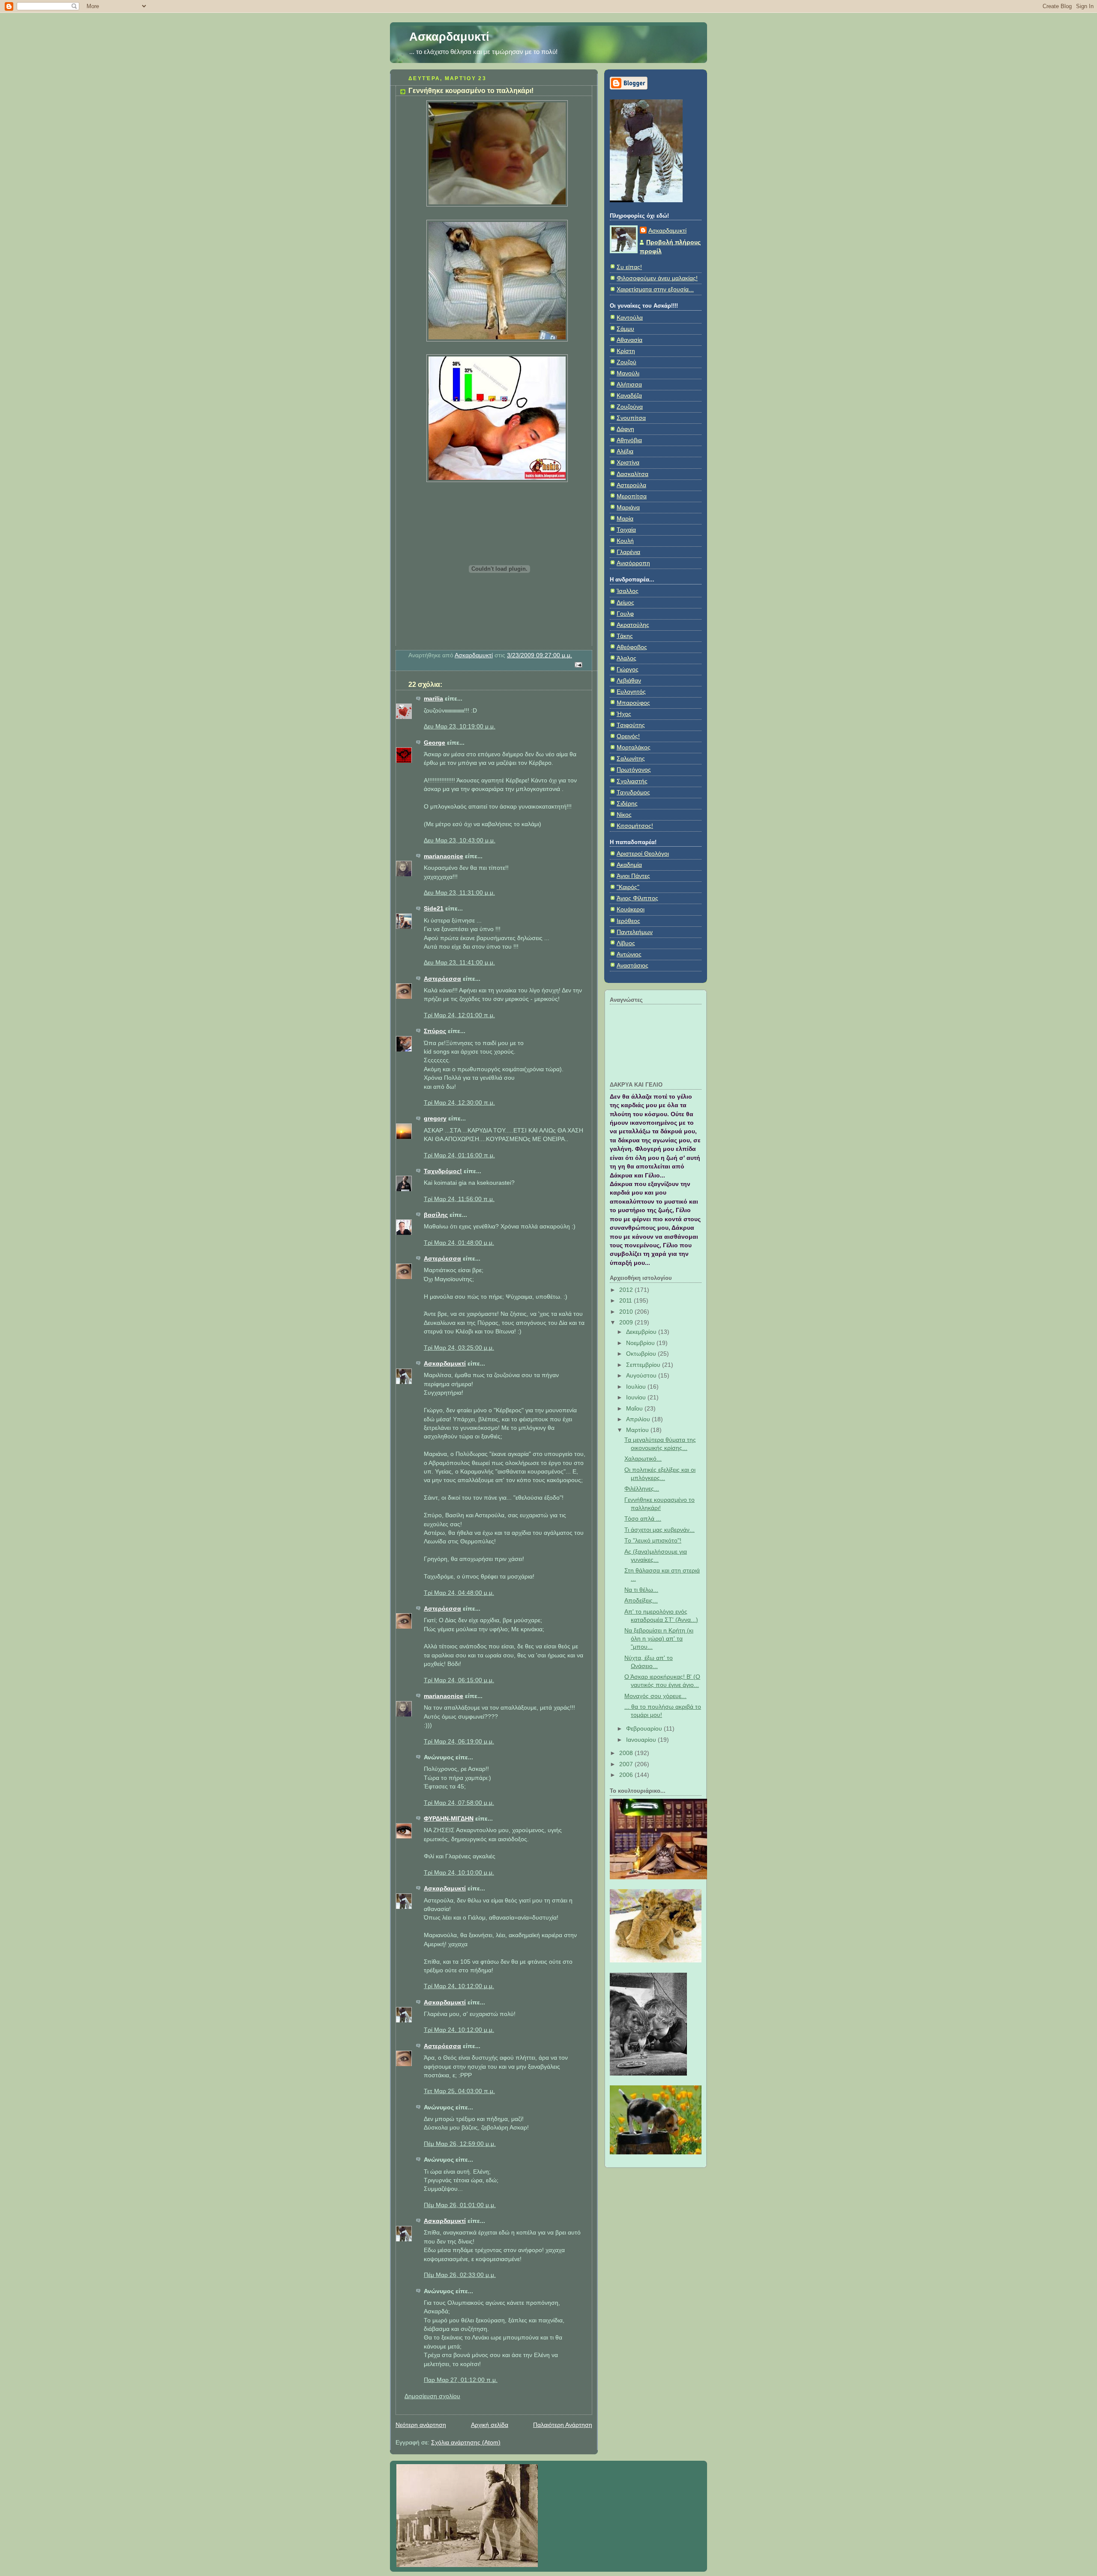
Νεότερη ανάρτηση (421, 2425)
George (435, 743)
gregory (435, 1119)
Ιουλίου (637, 1387)
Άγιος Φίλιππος (637, 898)
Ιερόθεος (628, 921)
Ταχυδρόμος (633, 792)
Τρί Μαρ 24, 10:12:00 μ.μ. (459, 1986)
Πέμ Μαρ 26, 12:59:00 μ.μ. (460, 2144)
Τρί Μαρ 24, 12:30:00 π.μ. (459, 1103)
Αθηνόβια (629, 440)
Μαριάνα (628, 508)
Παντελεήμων (635, 932)
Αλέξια (625, 451)
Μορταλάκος (634, 747)
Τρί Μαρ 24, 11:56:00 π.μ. (459, 1199)
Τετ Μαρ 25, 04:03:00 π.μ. (459, 2091)
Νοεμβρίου (641, 1343)
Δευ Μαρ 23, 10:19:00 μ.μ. (460, 726)
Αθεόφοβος (632, 647)
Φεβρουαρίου (645, 1729)
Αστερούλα (631, 485)
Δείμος (625, 603)
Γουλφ (625, 614)
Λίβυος (626, 943)
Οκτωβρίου (642, 1354)
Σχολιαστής (632, 781)
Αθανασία (629, 340)
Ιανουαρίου (642, 1740)
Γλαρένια (628, 552)
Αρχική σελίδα (490, 2425)
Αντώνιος (629, 954)
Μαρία (625, 519)
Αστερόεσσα (442, 979)
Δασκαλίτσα (632, 474)
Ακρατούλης (633, 625)
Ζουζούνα (630, 407)
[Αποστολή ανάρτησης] (578, 664)
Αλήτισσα (629, 385)
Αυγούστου (642, 1376)
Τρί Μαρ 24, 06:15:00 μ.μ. (459, 1680)
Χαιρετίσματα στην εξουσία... (655, 289)
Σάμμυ (625, 329)
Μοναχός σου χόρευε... (655, 1696)
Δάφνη (625, 429)
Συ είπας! (629, 267)
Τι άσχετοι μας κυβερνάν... (659, 1530)
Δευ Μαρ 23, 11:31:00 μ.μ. (459, 893)
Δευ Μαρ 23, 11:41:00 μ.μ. (459, 963)
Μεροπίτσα (632, 496)
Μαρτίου (638, 1430)
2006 (627, 1775)
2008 (627, 1753)
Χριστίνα (628, 463)
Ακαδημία (629, 865)
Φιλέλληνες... (642, 1489)
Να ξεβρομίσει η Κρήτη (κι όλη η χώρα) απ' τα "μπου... (659, 1639)
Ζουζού (626, 362)
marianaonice (444, 856)
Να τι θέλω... (641, 1590)
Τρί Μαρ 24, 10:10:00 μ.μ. (459, 1873)
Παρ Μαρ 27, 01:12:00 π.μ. (461, 2380)
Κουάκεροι (631, 909)
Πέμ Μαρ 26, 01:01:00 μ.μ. (460, 2205)
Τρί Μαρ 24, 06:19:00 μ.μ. (459, 1742)
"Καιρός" (628, 887)
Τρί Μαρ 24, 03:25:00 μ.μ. (459, 1348)
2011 (626, 1301)
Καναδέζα (629, 396)
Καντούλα (630, 318)
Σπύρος (435, 1031)
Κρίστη (626, 351)
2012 (627, 1290)
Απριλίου (639, 1419)
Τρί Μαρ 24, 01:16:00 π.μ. (459, 1155)
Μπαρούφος (633, 703)
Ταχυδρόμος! (443, 1171)
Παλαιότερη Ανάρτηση (563, 2425)
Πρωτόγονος (634, 770)
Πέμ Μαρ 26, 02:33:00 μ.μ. (460, 2275)
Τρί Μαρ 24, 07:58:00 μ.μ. (459, 1803)
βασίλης (436, 1215)
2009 (627, 1322)
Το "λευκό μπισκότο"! (653, 1541)
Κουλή (625, 541)
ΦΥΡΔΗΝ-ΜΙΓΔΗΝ (449, 1819)
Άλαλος (626, 658)
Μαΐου (635, 1409)
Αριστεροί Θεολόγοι (643, 854)
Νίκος (624, 815)
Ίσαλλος (628, 591)
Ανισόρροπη (633, 563)
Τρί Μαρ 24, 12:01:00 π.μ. (459, 1015)
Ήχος (624, 714)
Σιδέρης (627, 804)
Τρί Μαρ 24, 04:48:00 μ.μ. (459, 1593)
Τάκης (625, 636)
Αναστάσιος (632, 966)
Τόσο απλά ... (643, 1519)
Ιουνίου (637, 1397)
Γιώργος (628, 669)
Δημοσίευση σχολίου (432, 2396)
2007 (627, 1764)
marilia (433, 699)
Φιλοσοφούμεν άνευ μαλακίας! (657, 278)
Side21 (434, 909)
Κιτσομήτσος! (635, 826)
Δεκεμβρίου (642, 1332)
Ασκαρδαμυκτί (449, 37)
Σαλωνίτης (631, 759)
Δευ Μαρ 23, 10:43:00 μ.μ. (460, 840)
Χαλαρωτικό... (643, 1459)
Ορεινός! (628, 736)
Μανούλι (628, 373)
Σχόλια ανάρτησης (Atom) (466, 2443)
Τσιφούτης (631, 725)
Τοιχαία (626, 530)
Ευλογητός (631, 692)
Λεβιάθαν (629, 681)
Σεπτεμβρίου (644, 1365)
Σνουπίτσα (631, 418)
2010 (627, 1312)
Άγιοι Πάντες (633, 876)
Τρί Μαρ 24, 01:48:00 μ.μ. (459, 1243)
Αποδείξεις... (641, 1601)
